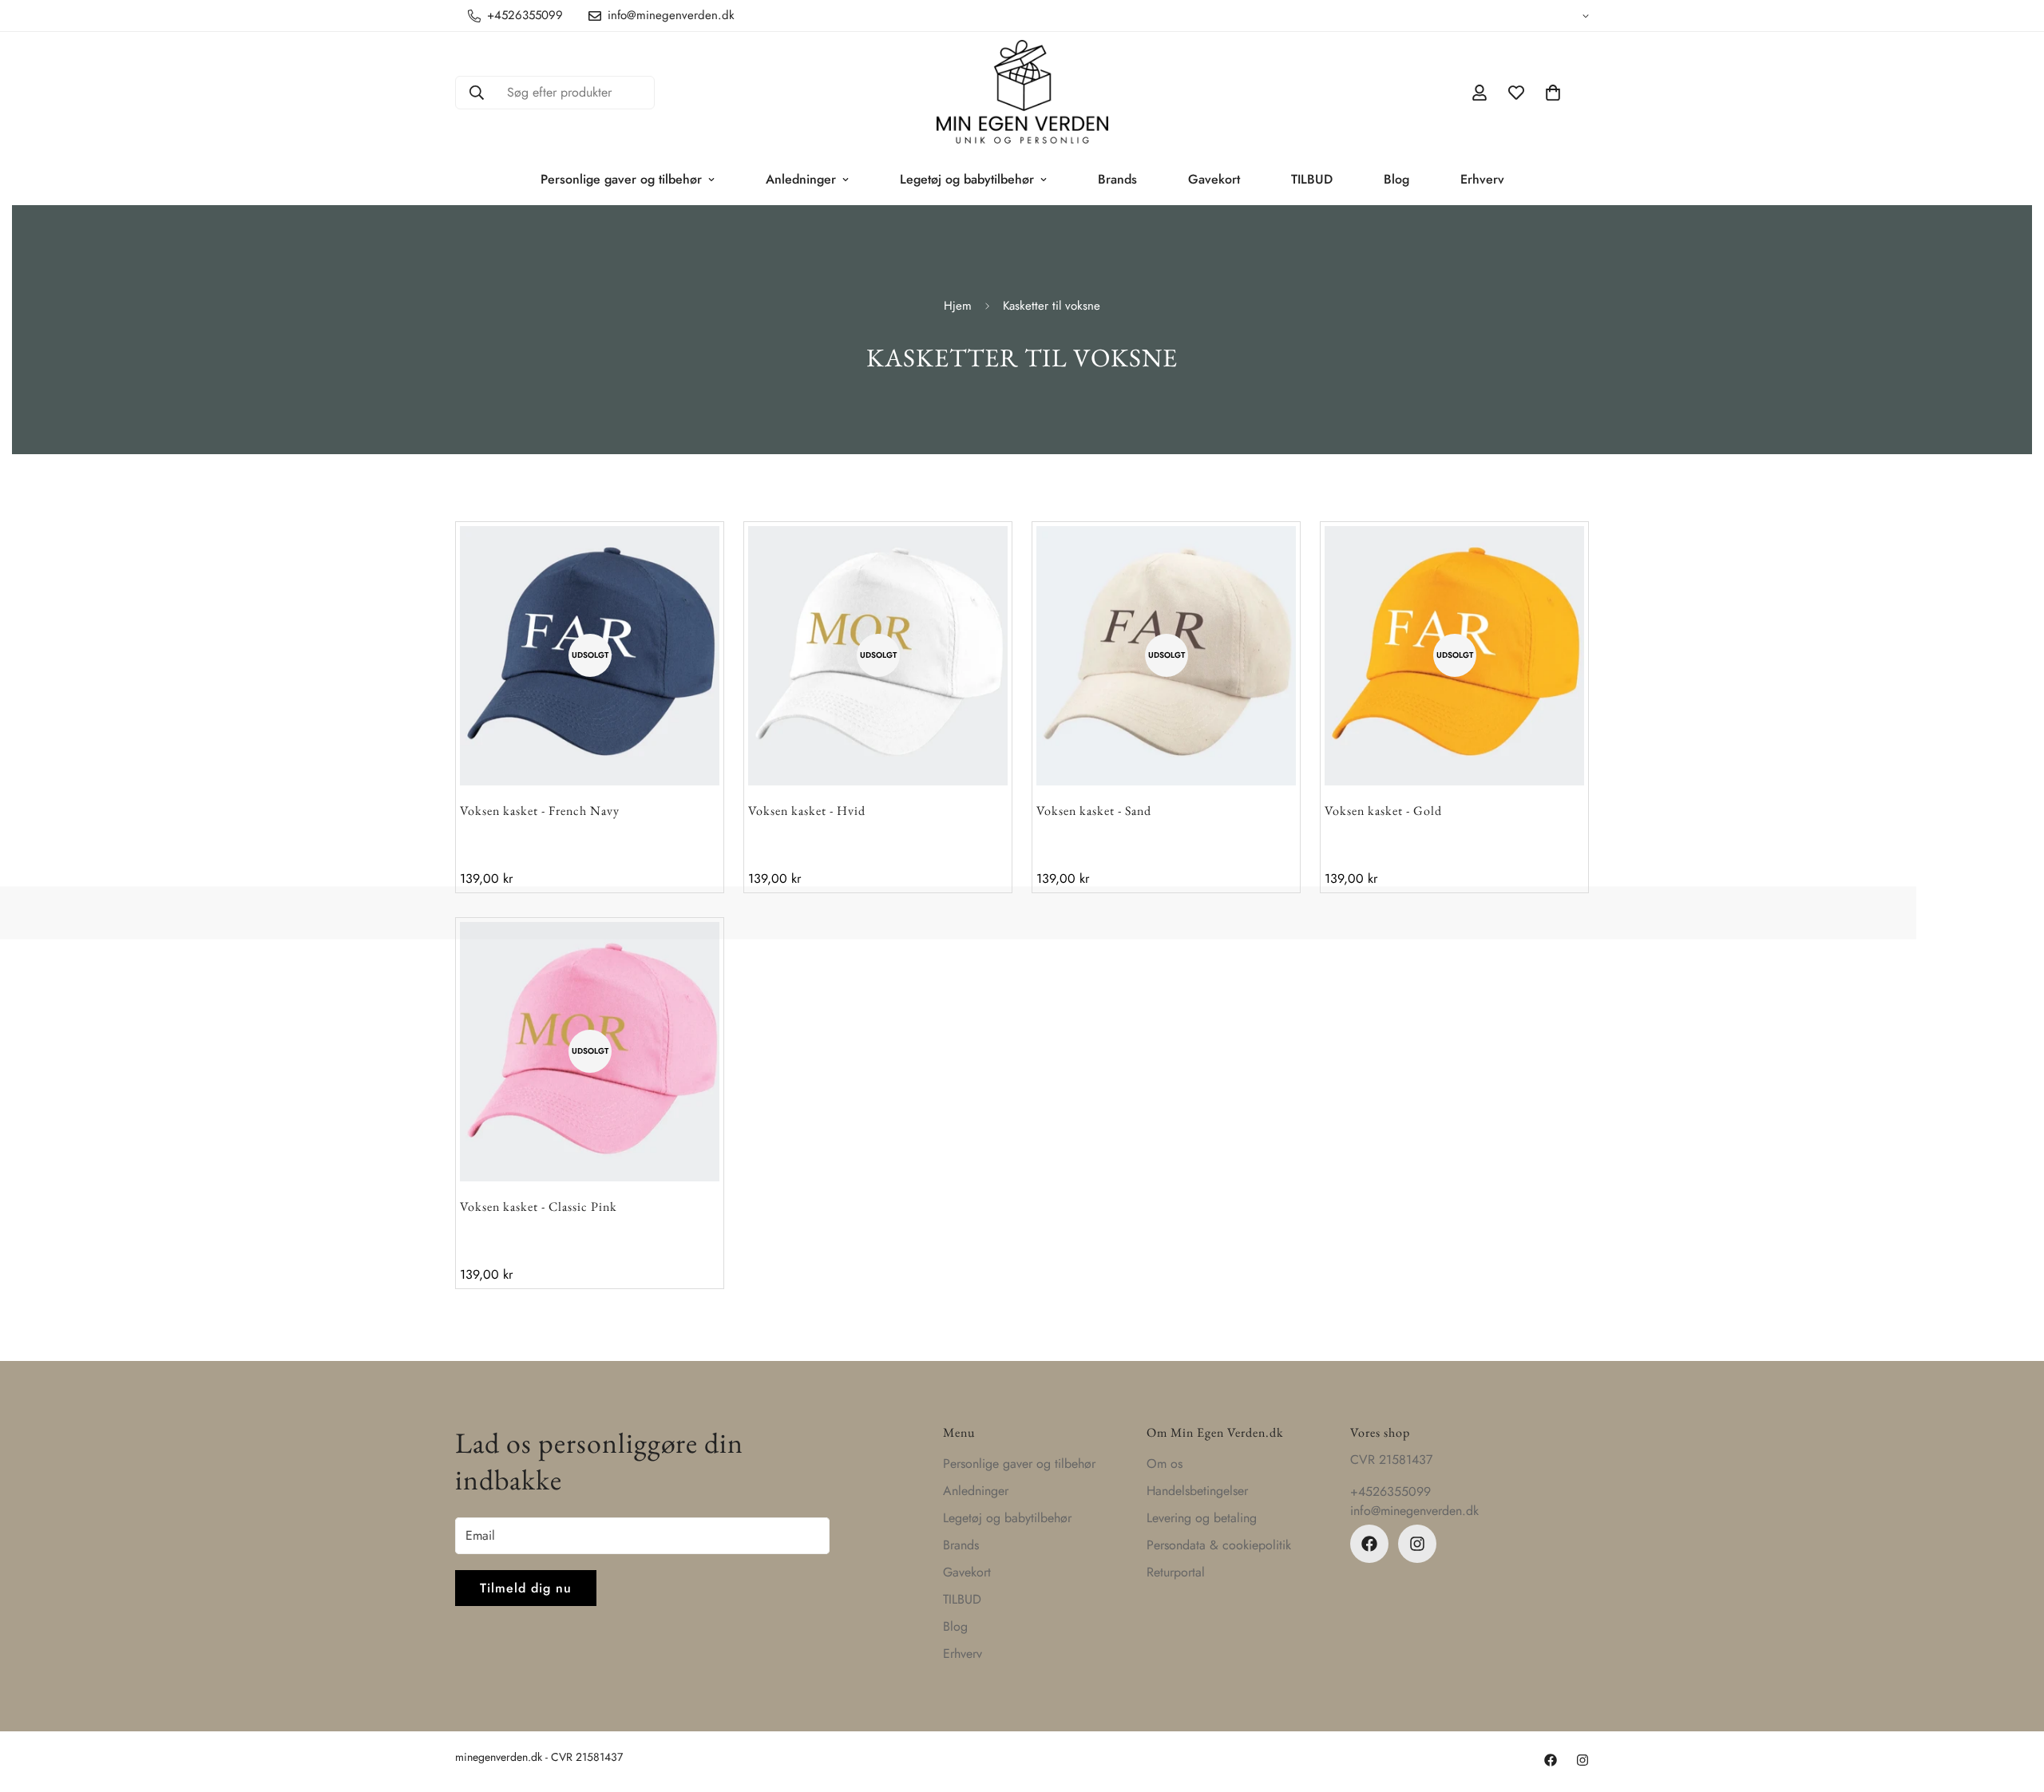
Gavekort (1214, 179)
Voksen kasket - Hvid (807, 811)
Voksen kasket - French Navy (540, 811)
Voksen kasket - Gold (1383, 811)
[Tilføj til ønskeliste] (677, 568)
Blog (1396, 179)
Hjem (958, 306)
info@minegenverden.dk (1414, 1511)
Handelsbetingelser (1197, 1491)
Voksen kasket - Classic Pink (539, 1207)
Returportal (1176, 1572)
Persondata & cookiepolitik (1219, 1545)
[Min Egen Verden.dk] (1022, 93)
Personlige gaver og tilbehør (621, 179)
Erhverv (1482, 179)
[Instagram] (1417, 1544)
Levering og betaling (1202, 1518)
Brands (1117, 179)
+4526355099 (1390, 1491)
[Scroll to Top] (2013, 1705)
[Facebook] (1369, 1544)
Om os (1165, 1464)
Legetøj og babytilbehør (967, 179)
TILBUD (1312, 179)
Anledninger (801, 179)
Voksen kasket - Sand (1094, 811)
